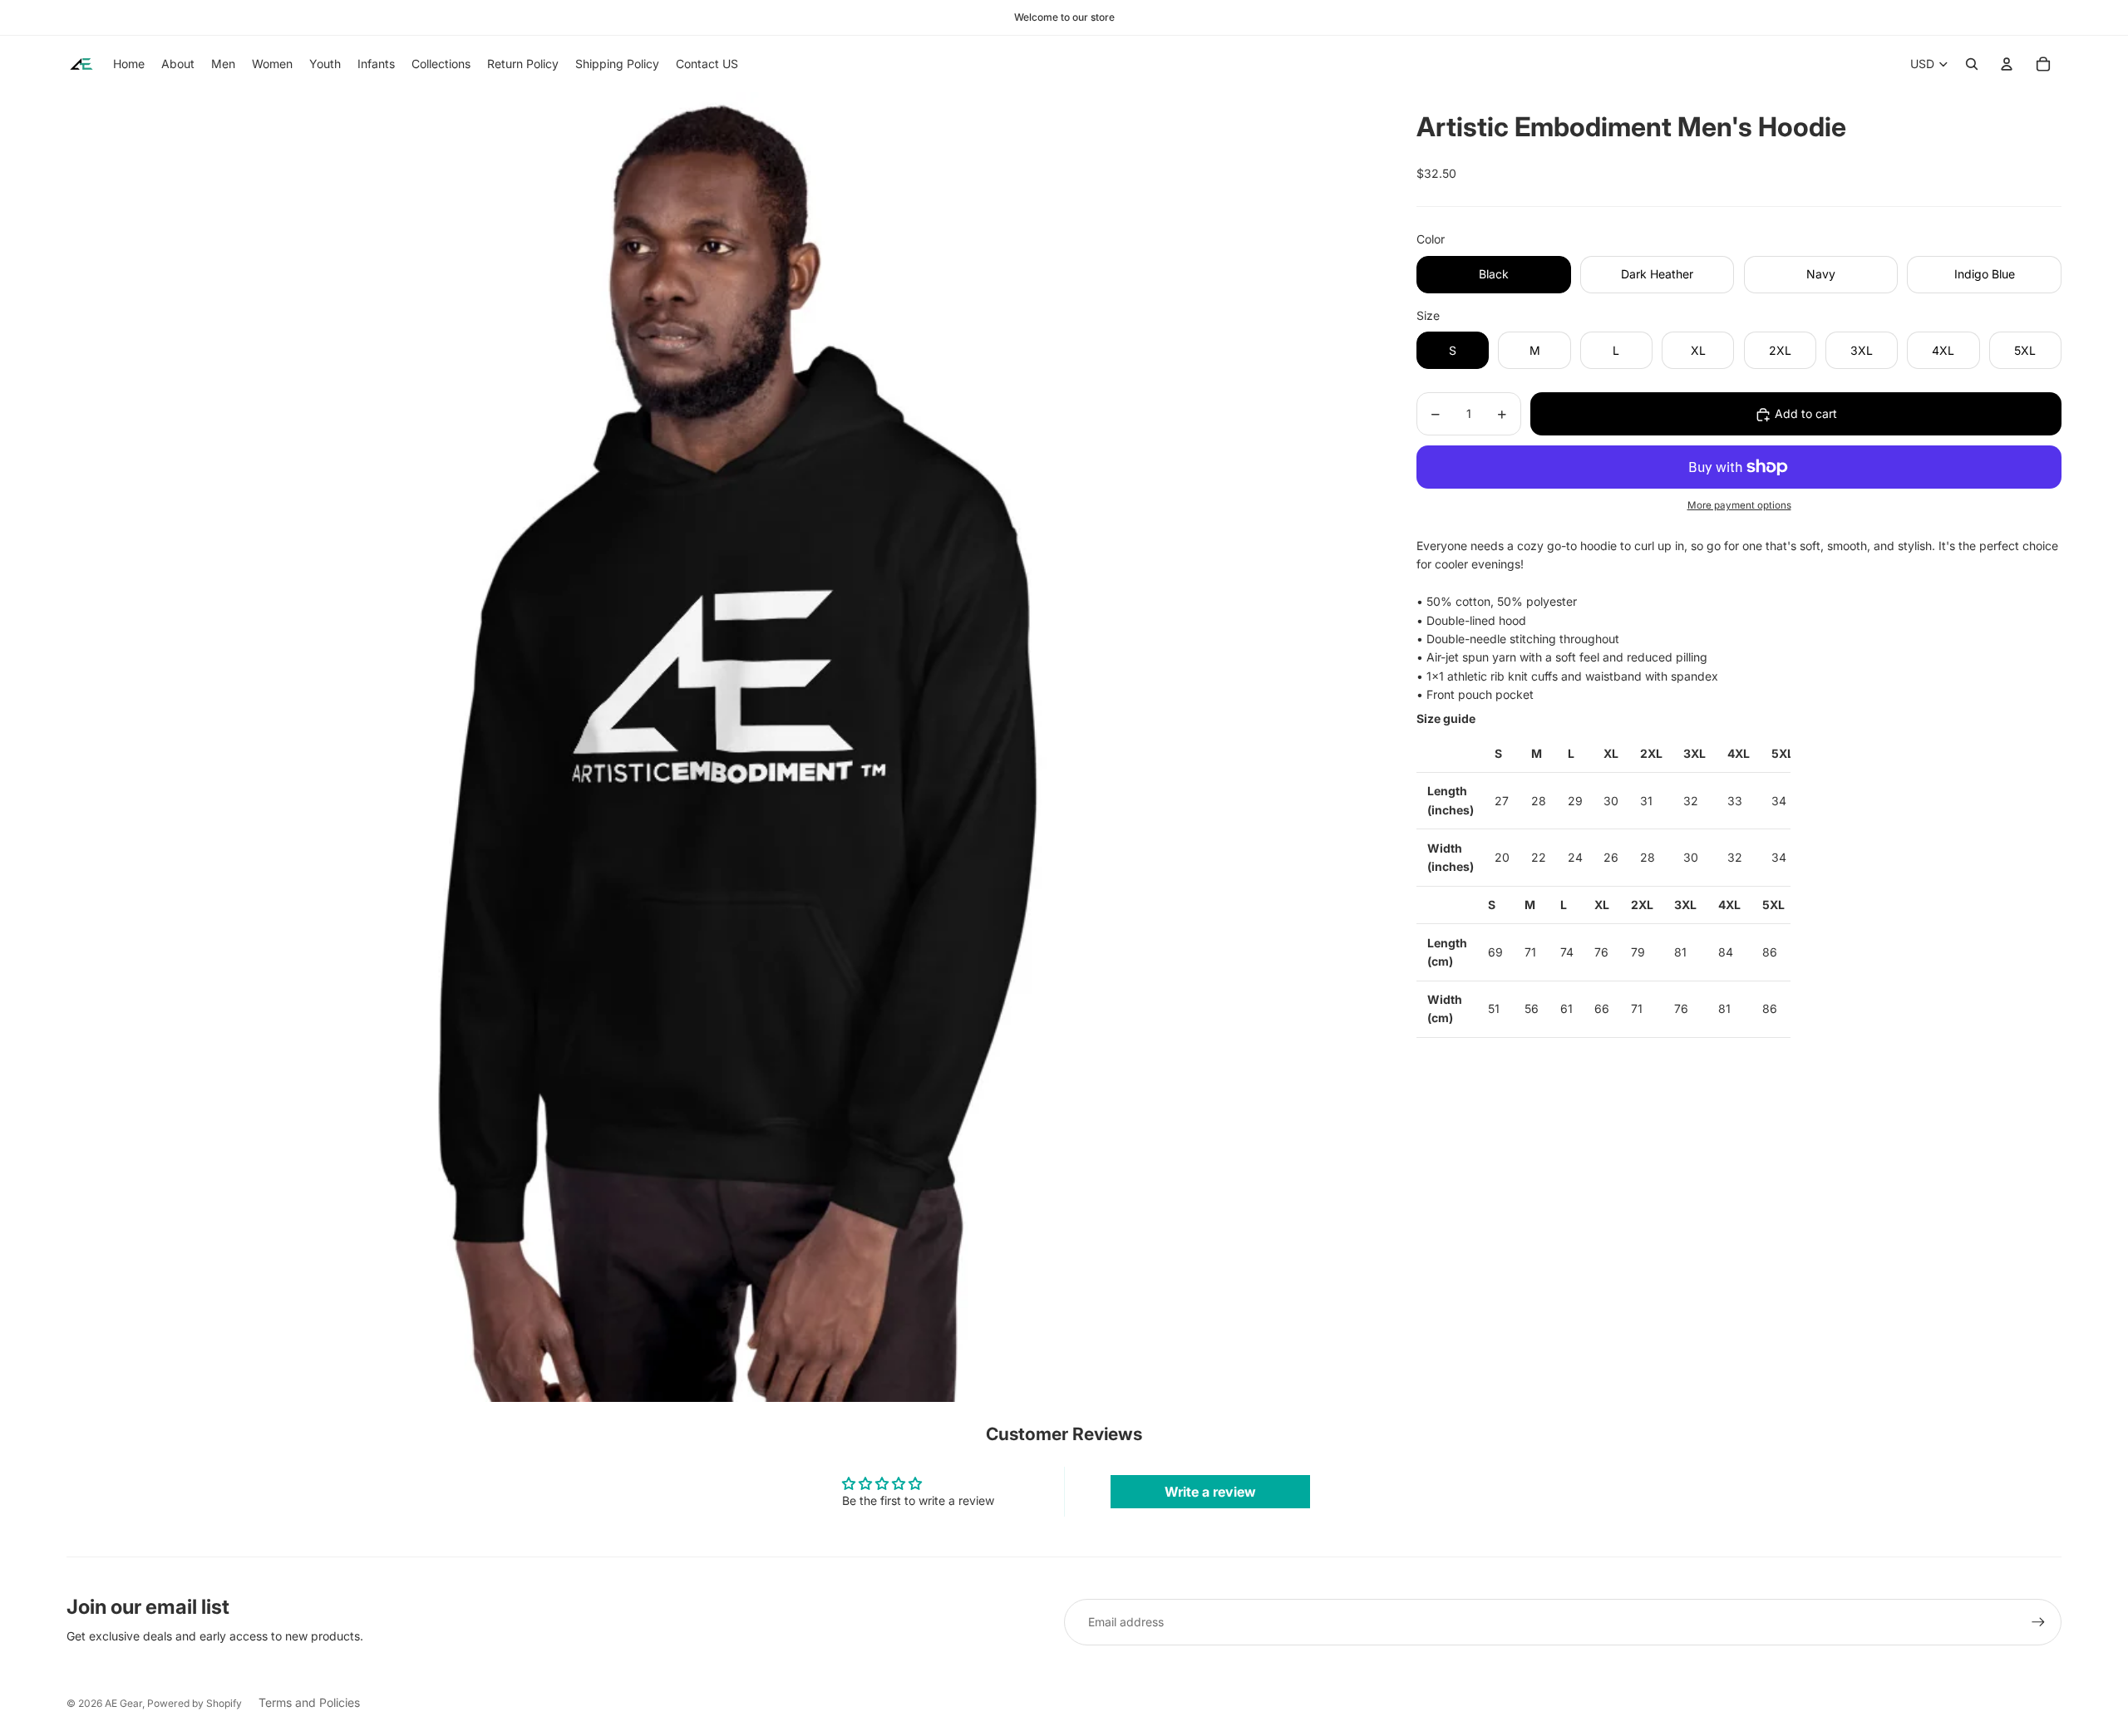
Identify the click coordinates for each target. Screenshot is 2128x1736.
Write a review (1210, 1492)
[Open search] (1972, 64)
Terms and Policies (309, 1702)
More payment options (1739, 506)
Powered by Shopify (195, 1703)
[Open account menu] (2007, 64)
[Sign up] (2038, 1622)
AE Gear (123, 1703)
